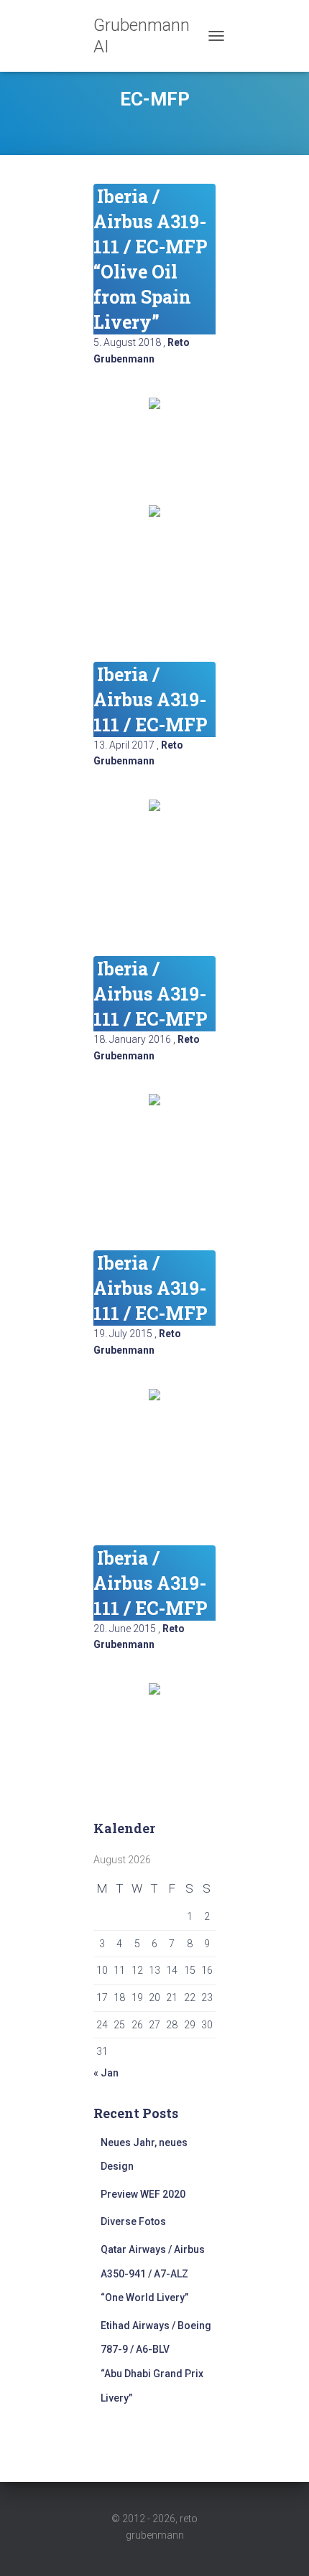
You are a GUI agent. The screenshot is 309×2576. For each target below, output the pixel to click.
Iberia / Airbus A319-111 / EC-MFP (151, 699)
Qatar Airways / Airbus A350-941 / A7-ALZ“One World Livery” (153, 2273)
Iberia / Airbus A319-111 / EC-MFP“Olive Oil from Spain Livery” (151, 259)
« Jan (106, 2073)
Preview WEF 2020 (143, 2194)
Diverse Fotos (133, 2221)
